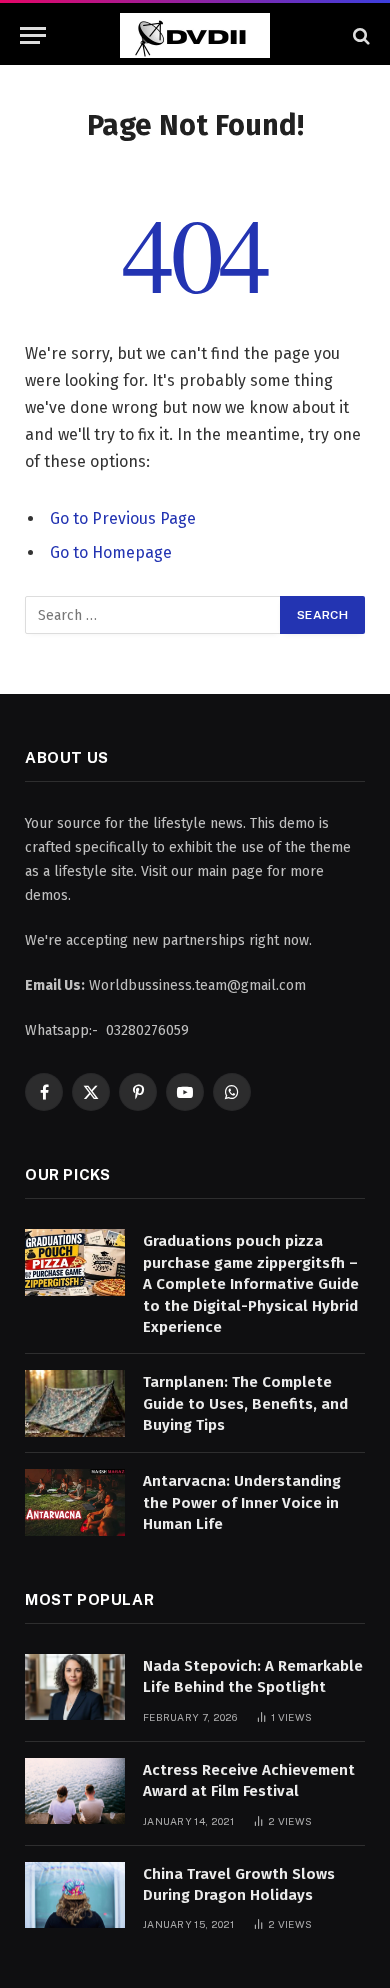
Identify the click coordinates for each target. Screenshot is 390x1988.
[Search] (359, 35)
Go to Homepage (111, 552)
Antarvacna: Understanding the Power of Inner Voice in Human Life (242, 1502)
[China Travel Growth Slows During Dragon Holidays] (75, 1895)
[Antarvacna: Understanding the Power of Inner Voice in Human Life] (75, 1502)
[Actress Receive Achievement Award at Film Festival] (75, 1791)
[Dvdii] (195, 35)
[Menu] (33, 35)
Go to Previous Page (123, 518)
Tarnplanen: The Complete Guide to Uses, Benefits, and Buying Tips (245, 1403)
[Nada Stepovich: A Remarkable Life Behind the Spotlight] (75, 1687)
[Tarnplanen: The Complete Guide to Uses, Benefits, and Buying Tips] (75, 1403)
